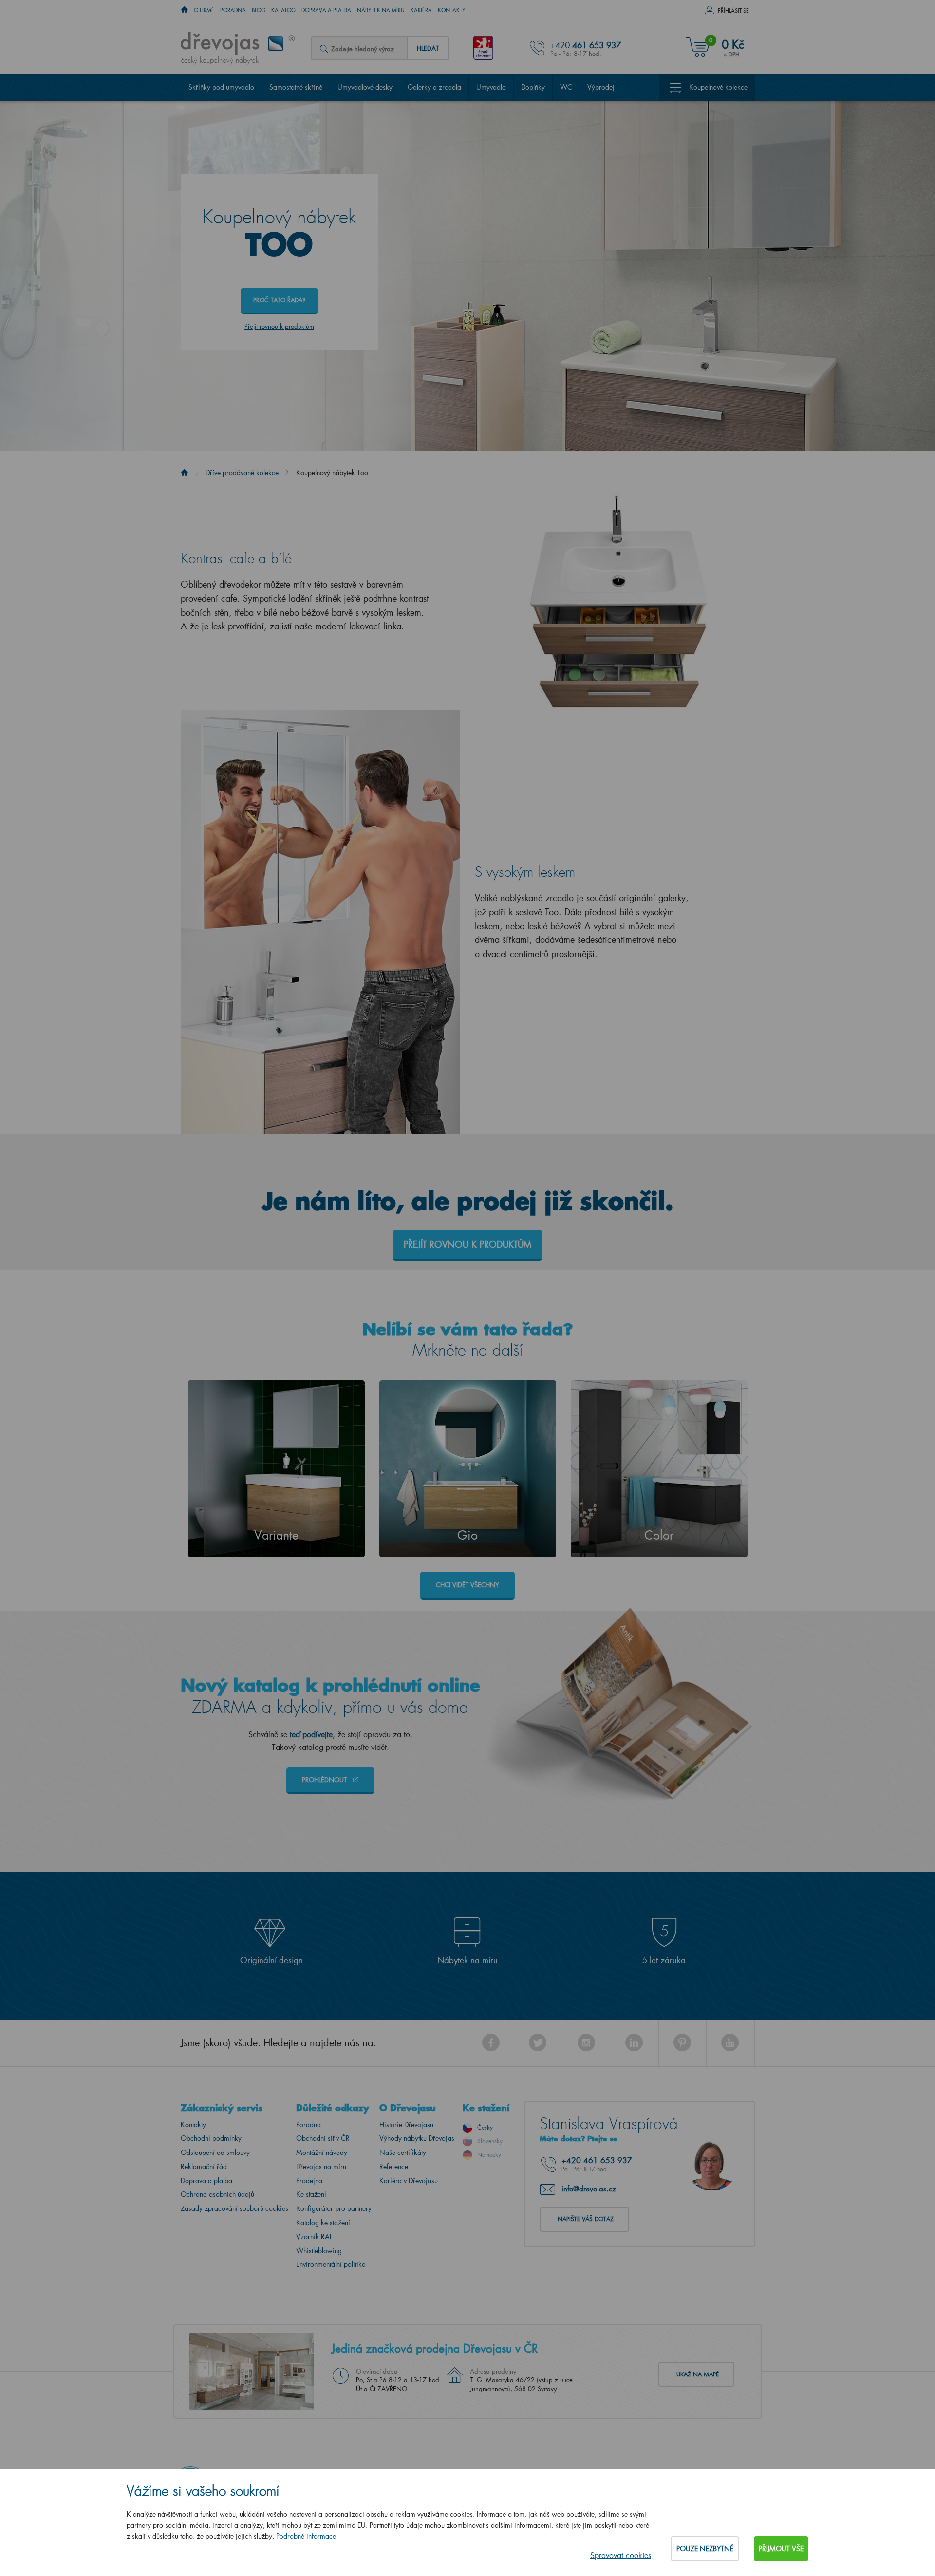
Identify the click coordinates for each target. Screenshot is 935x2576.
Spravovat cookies (621, 2555)
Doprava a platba (326, 10)
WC (566, 87)
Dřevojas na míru (321, 2166)
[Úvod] (184, 472)
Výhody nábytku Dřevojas (417, 2138)
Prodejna (309, 2180)
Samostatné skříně (296, 87)
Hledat (428, 48)
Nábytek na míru (381, 10)
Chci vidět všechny (467, 1585)
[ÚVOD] (184, 10)
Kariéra (421, 10)
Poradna (233, 10)
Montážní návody (322, 2152)
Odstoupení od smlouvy (215, 2152)
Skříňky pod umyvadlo (221, 87)
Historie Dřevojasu (406, 2125)
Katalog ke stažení (323, 2222)
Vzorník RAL (314, 2236)
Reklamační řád (204, 2166)
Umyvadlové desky (365, 87)
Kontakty (452, 10)
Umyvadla (491, 87)
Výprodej (601, 87)
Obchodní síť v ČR (323, 2138)
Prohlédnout (325, 1779)
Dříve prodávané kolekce (242, 472)
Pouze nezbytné (705, 2548)
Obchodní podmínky (211, 2138)
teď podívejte (311, 1734)
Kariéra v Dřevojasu (409, 2180)
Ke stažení (311, 2194)
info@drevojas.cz (589, 2189)
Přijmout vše (781, 2548)
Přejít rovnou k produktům (279, 326)
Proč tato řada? (279, 300)
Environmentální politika (331, 2264)
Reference (394, 2166)
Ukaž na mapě (698, 2374)
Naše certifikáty (403, 2152)
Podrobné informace (306, 2536)
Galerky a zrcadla (434, 87)
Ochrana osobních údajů (217, 2194)
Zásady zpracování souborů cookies (234, 2208)
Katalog (283, 10)
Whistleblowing (319, 2251)
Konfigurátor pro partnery (334, 2208)
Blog (259, 10)
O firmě (204, 10)
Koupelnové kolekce (718, 87)
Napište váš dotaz (586, 2219)
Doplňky (533, 87)
